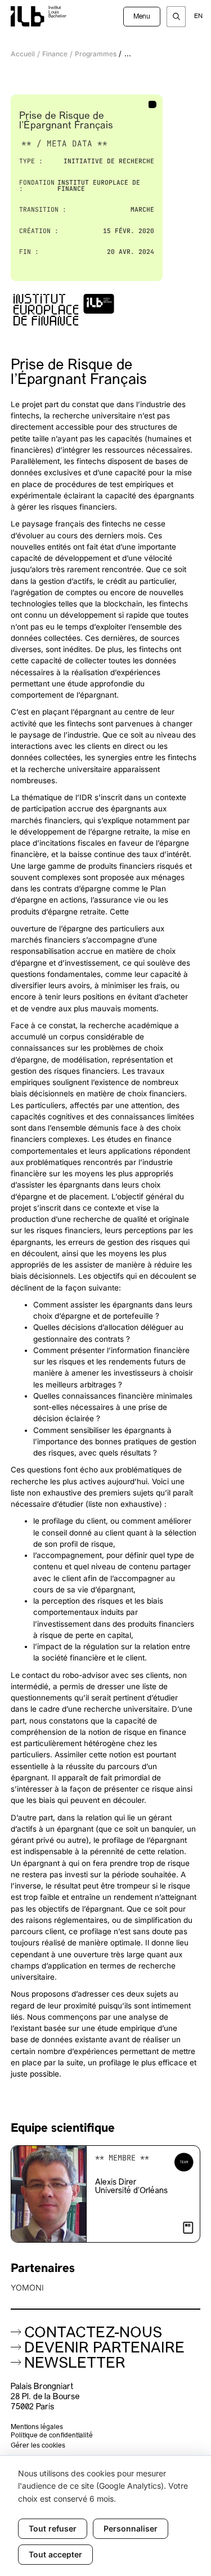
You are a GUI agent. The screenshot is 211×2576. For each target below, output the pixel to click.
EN (198, 17)
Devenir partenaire (104, 2349)
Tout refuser (53, 2528)
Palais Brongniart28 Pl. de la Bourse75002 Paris (45, 2397)
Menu (142, 17)
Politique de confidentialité (52, 2436)
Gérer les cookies (38, 2446)
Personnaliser (131, 2528)
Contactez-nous (93, 2334)
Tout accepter (55, 2554)
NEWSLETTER (75, 2364)
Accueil (23, 54)
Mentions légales (37, 2427)
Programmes (96, 54)
